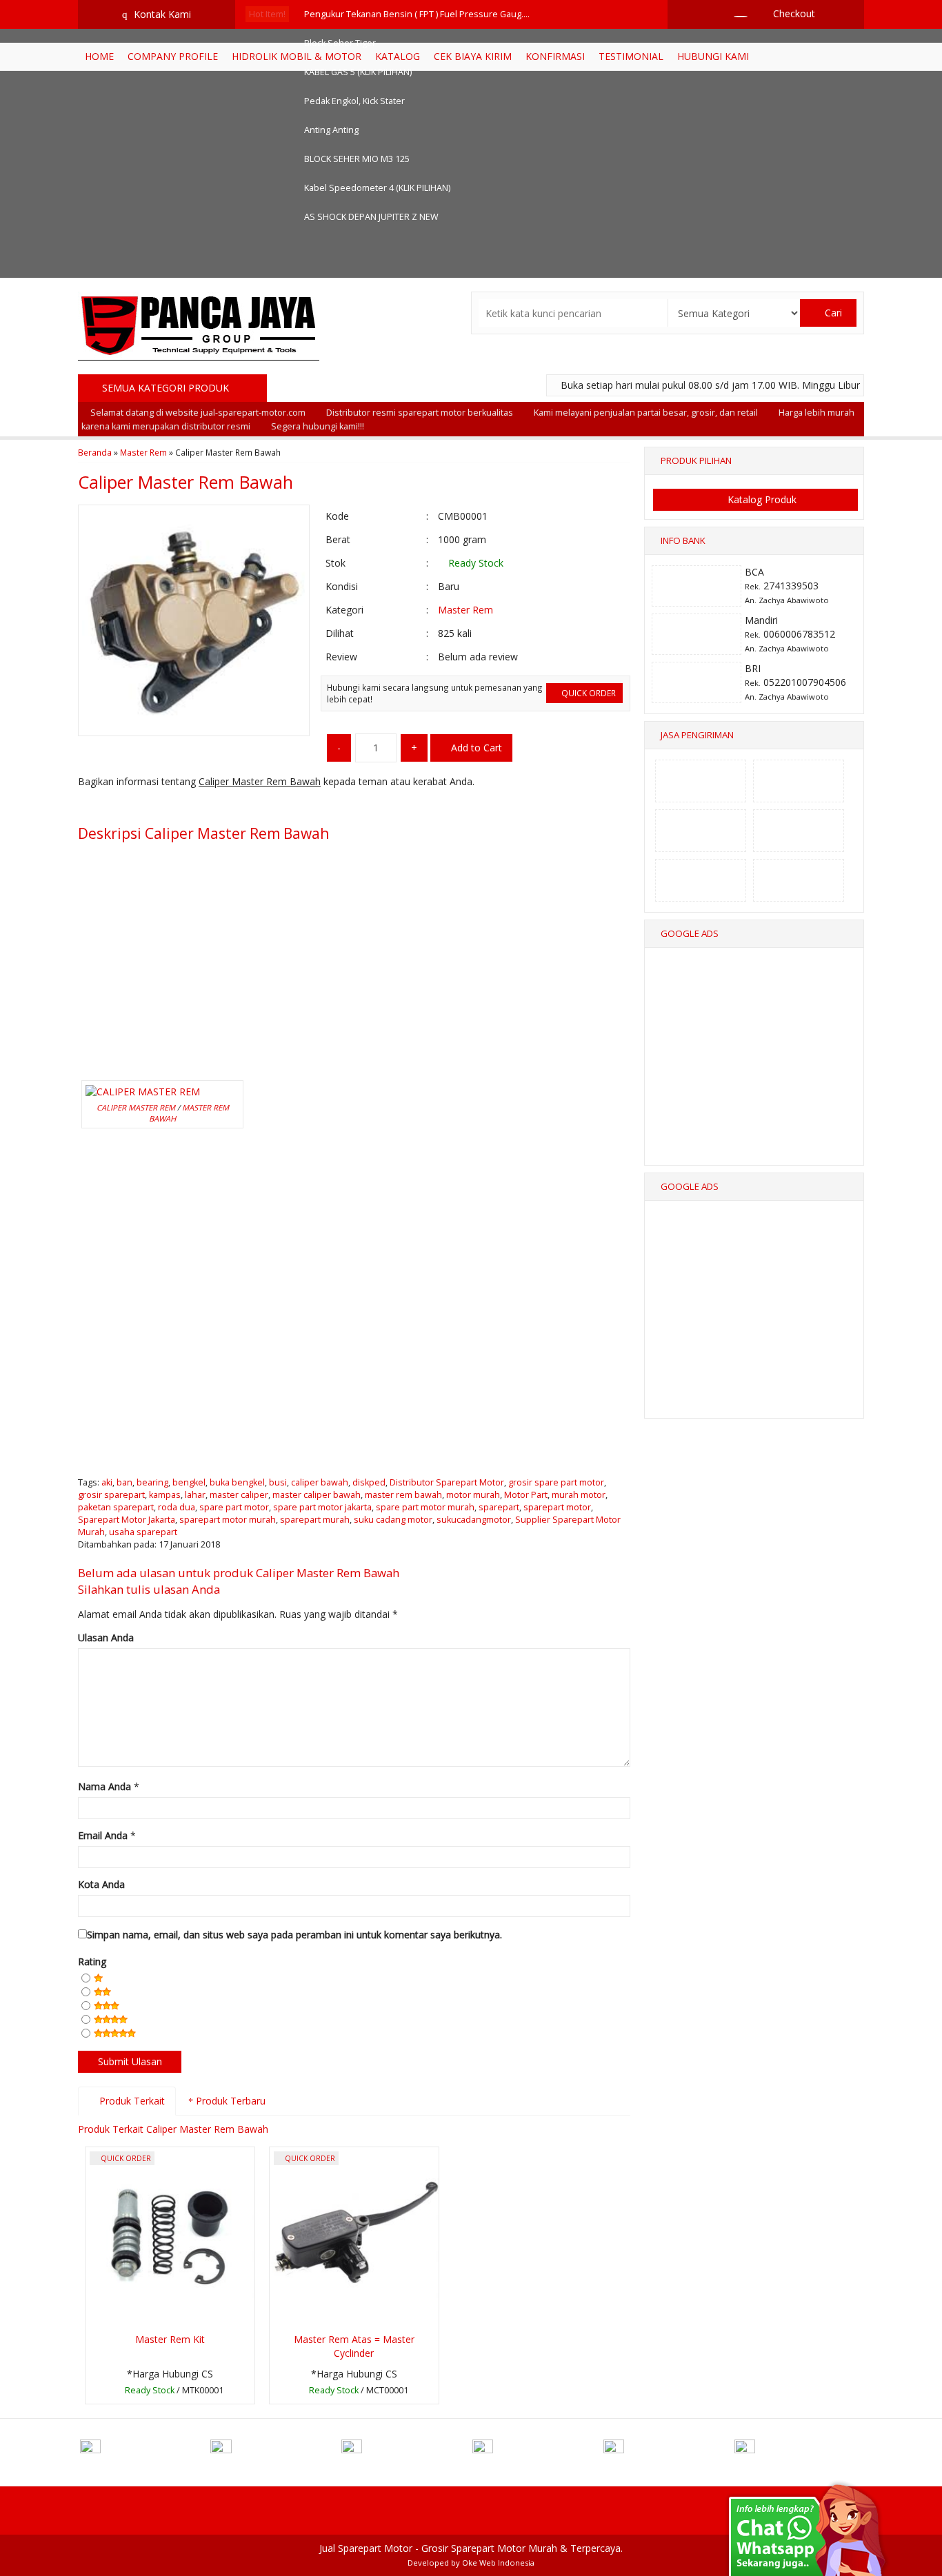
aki (107, 1482)
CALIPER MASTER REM (136, 1107)
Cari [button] (832, 313)
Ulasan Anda (106, 1637)
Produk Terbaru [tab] (229, 2101)
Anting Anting (331, 130)
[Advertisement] (354, 947)
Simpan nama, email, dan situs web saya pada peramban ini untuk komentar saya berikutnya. (294, 1935)
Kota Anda (101, 1884)
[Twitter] (115, 809)
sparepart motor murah (228, 1520)
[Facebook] (89, 809)
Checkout (793, 13)
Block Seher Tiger (340, 43)
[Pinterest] (242, 809)
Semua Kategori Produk (167, 388)
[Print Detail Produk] (293, 809)
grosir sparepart (111, 1495)
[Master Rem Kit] (170, 2237)
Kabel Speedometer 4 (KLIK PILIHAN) (377, 188)
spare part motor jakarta (322, 1507)
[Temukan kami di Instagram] (405, 2451)
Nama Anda (104, 1786)
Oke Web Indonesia (498, 2563)
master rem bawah (403, 1495)
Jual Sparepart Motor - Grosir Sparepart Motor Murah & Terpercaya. (471, 2548)
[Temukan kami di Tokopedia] (668, 2451)
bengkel (189, 1482)
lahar (195, 1495)
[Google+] (140, 809)
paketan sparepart (116, 1507)
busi (278, 1482)
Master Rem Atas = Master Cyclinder (354, 2346)
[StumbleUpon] (268, 809)
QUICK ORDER (588, 693)
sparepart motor (557, 1507)
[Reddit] (191, 809)
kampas (165, 1495)
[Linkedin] (217, 809)
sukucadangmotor (474, 1520)
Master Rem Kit (170, 2339)
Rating (92, 1961)
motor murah (473, 1495)
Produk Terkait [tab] (131, 2101)
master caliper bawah (317, 1495)
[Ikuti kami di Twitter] (274, 2451)
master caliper (239, 1495)
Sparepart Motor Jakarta (127, 1520)
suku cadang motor (393, 1520)
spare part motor (234, 1507)
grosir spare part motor (556, 1482)
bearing (152, 1482)
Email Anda (103, 1835)
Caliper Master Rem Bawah (186, 482)
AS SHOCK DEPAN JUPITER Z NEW (371, 217)
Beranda (95, 452)
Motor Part (526, 1495)
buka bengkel (237, 1482)
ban (124, 1482)
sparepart (499, 1507)
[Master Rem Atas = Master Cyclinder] (354, 2237)
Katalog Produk (761, 499)
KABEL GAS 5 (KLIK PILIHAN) (358, 72)
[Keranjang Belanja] (734, 13)
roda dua (177, 1507)
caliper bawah (320, 1482)
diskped (369, 1482)
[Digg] (166, 809)
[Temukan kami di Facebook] (144, 2451)
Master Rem (143, 452)
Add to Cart (475, 748)
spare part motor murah (425, 1507)
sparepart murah (315, 1520)
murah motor (579, 1495)
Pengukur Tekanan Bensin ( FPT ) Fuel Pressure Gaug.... (417, 14)
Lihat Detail (174, 2392)
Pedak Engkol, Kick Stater (354, 101)
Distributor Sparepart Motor (447, 1482)
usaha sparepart (143, 1532)
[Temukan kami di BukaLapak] (799, 2451)
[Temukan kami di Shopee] (537, 2451)
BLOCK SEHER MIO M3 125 (357, 159)
